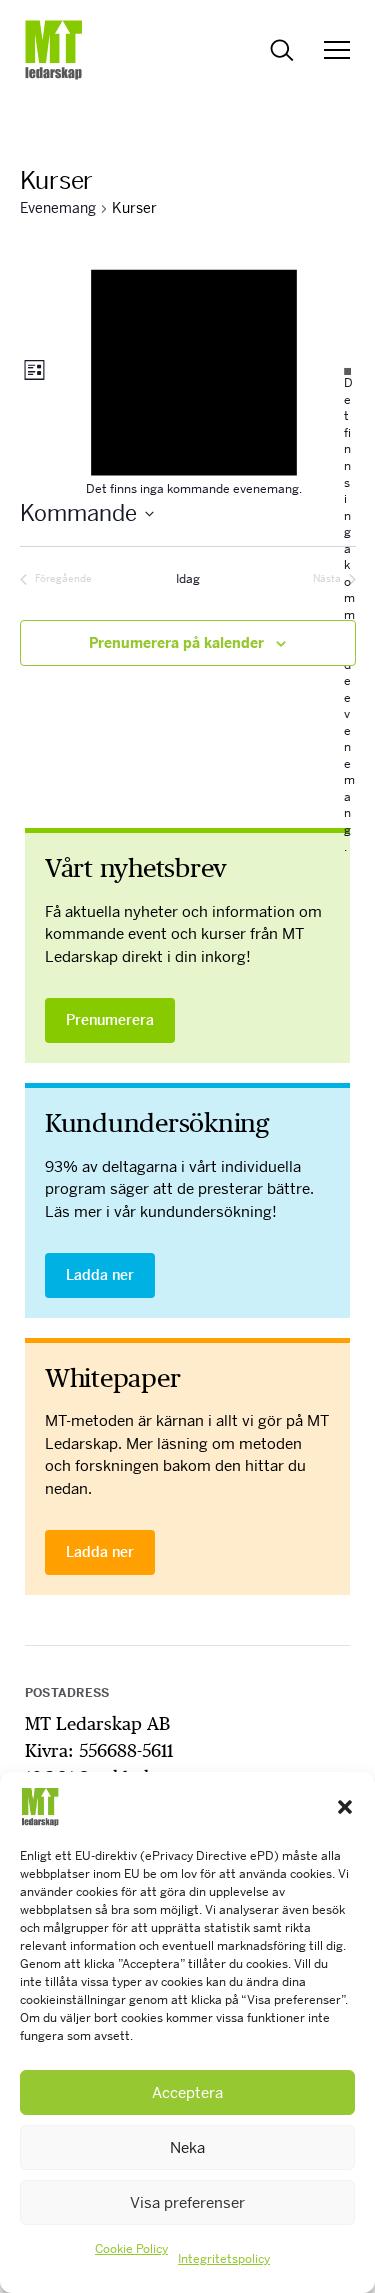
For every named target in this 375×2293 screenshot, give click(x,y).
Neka (187, 2147)
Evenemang (58, 208)
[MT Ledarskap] (54, 50)
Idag (188, 579)
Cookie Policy (131, 2249)
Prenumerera (110, 1020)
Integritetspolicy (224, 2259)
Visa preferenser (187, 2202)
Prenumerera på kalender (176, 643)
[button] (345, 1807)
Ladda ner (100, 1275)
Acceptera (187, 2092)
